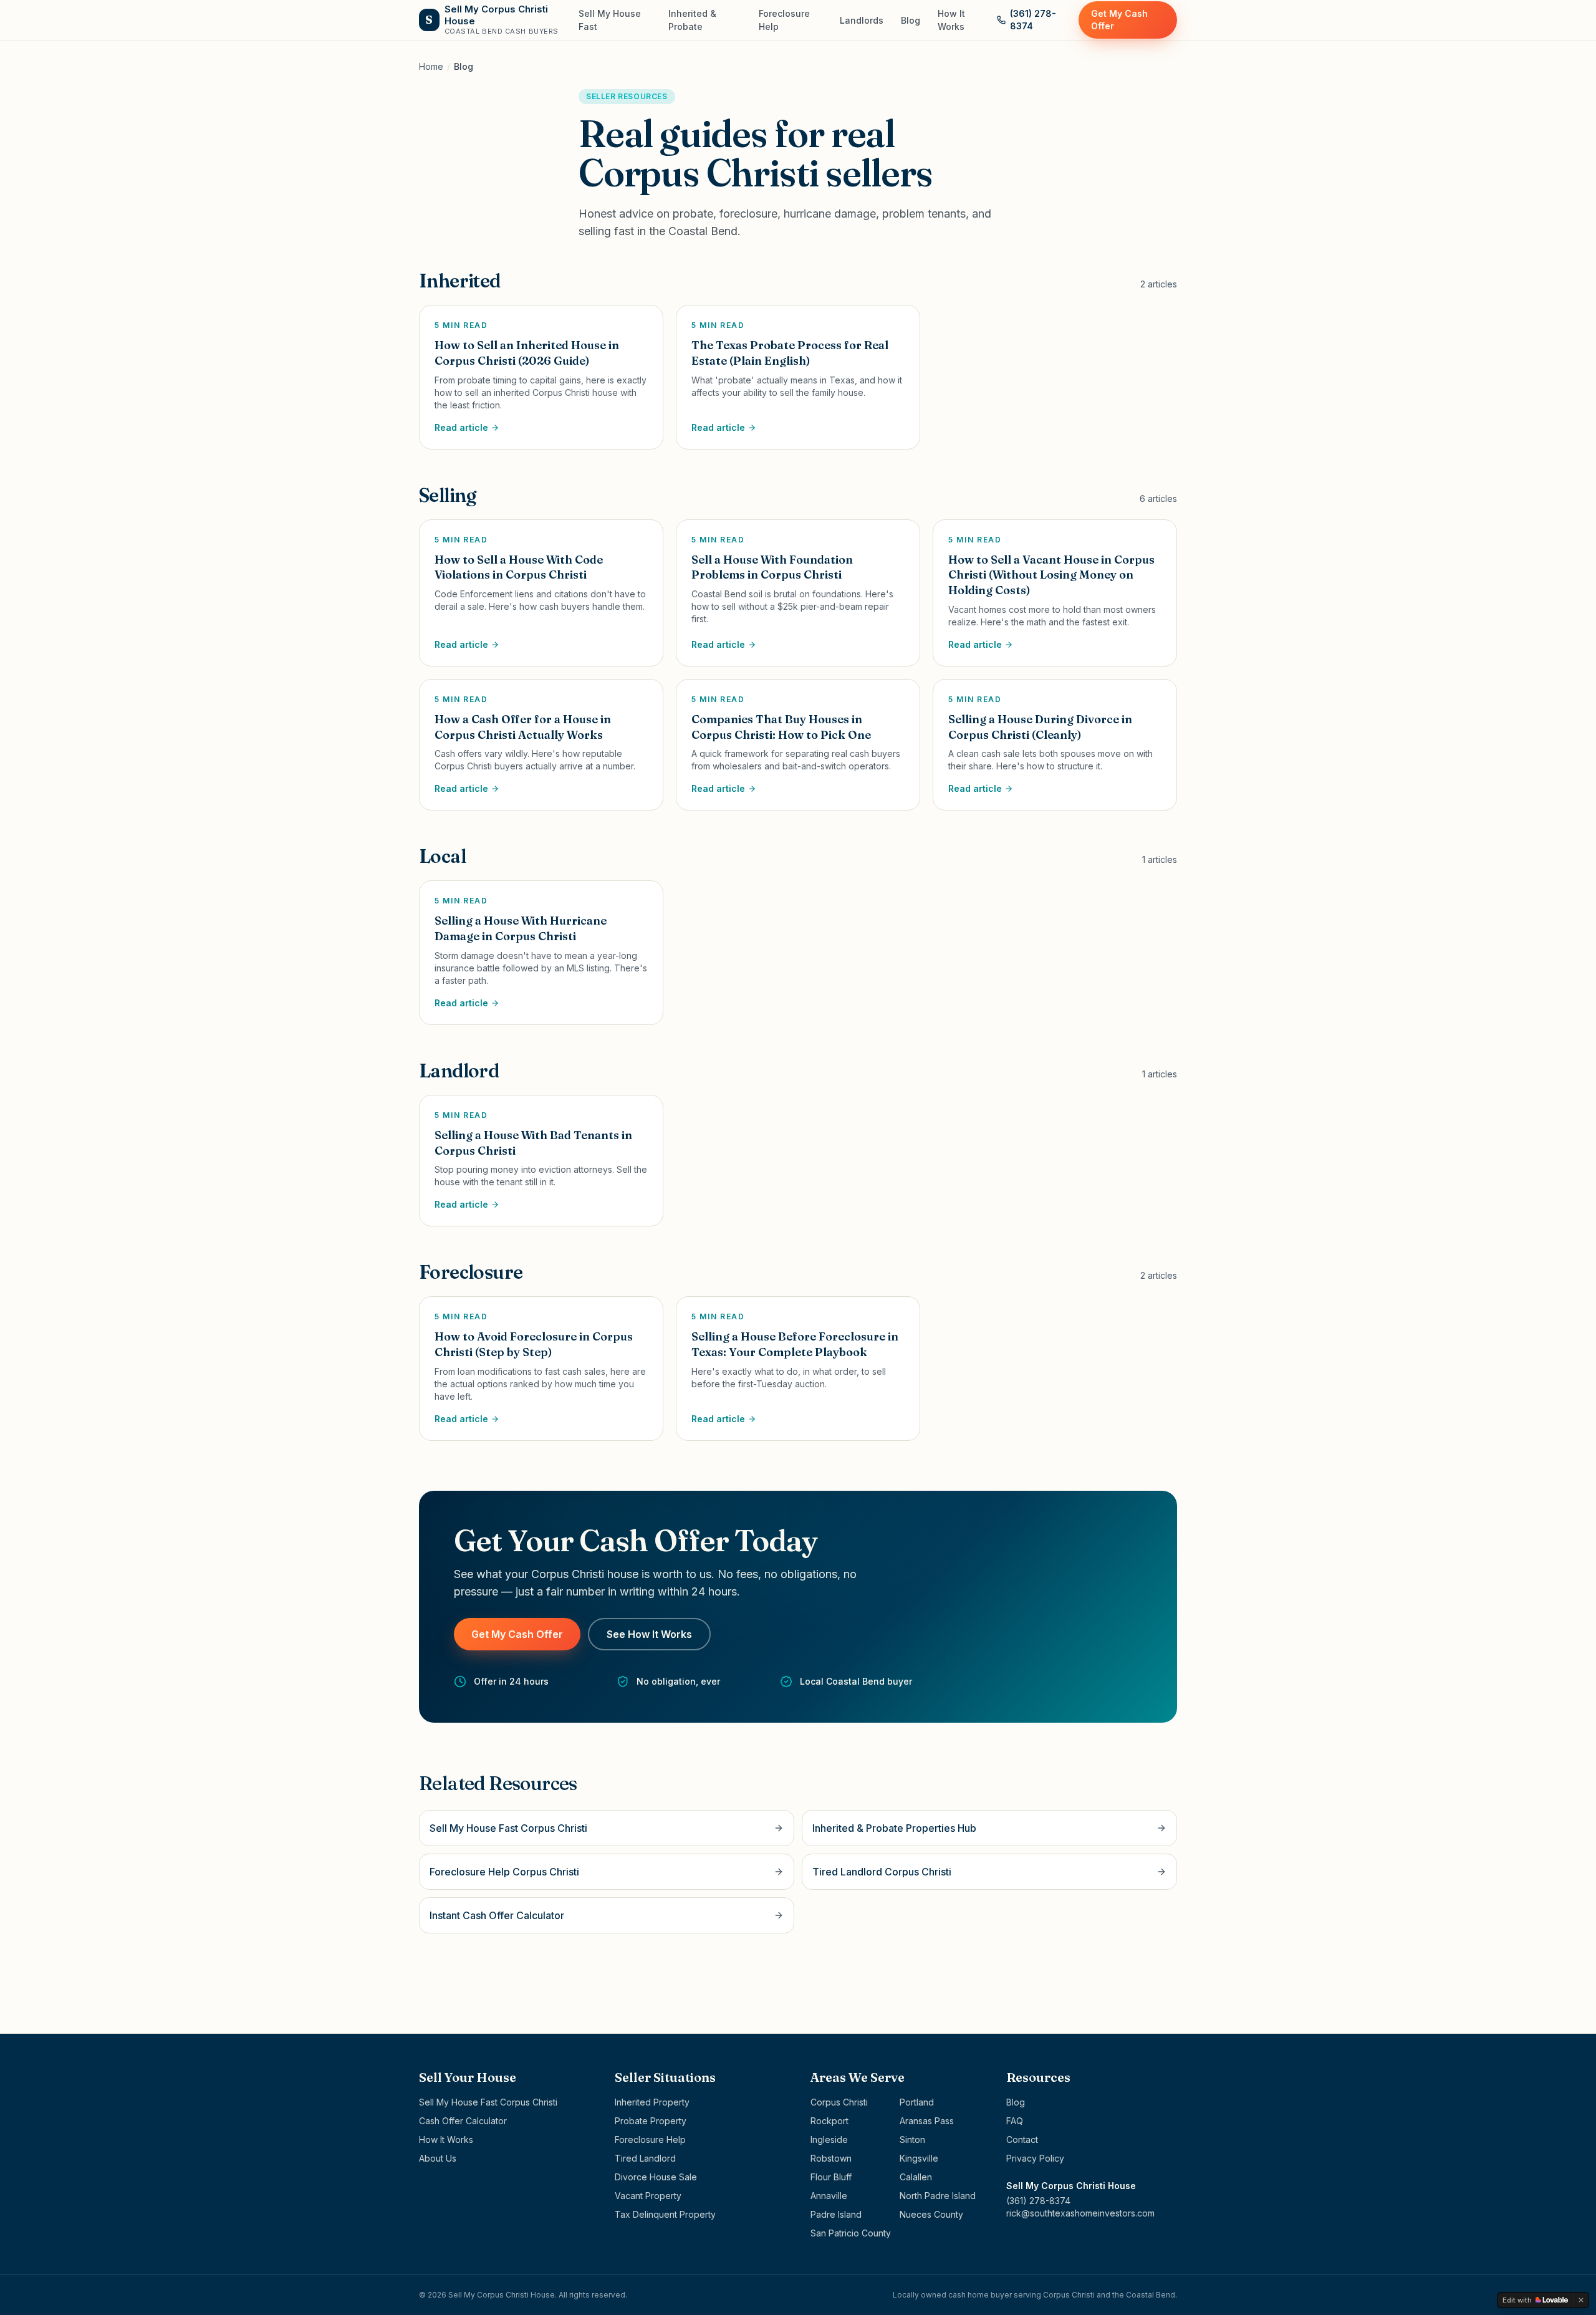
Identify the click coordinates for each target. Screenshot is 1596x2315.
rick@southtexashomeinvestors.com (1080, 2213)
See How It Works (649, 1634)
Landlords (862, 20)
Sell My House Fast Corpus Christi (488, 2102)
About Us (438, 2158)
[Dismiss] (1581, 2300)
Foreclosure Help (784, 20)
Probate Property (651, 2121)
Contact (1022, 2139)
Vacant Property (648, 2196)
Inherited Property (652, 2102)
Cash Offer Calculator (463, 2121)
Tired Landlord (645, 2158)
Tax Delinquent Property (665, 2214)
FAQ (1015, 2121)
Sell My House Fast (610, 20)
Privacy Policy (1035, 2158)
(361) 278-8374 (1033, 20)
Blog (911, 20)
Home (431, 66)
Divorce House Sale (656, 2177)
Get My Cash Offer (1119, 20)
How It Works (951, 20)
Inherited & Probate (692, 20)
